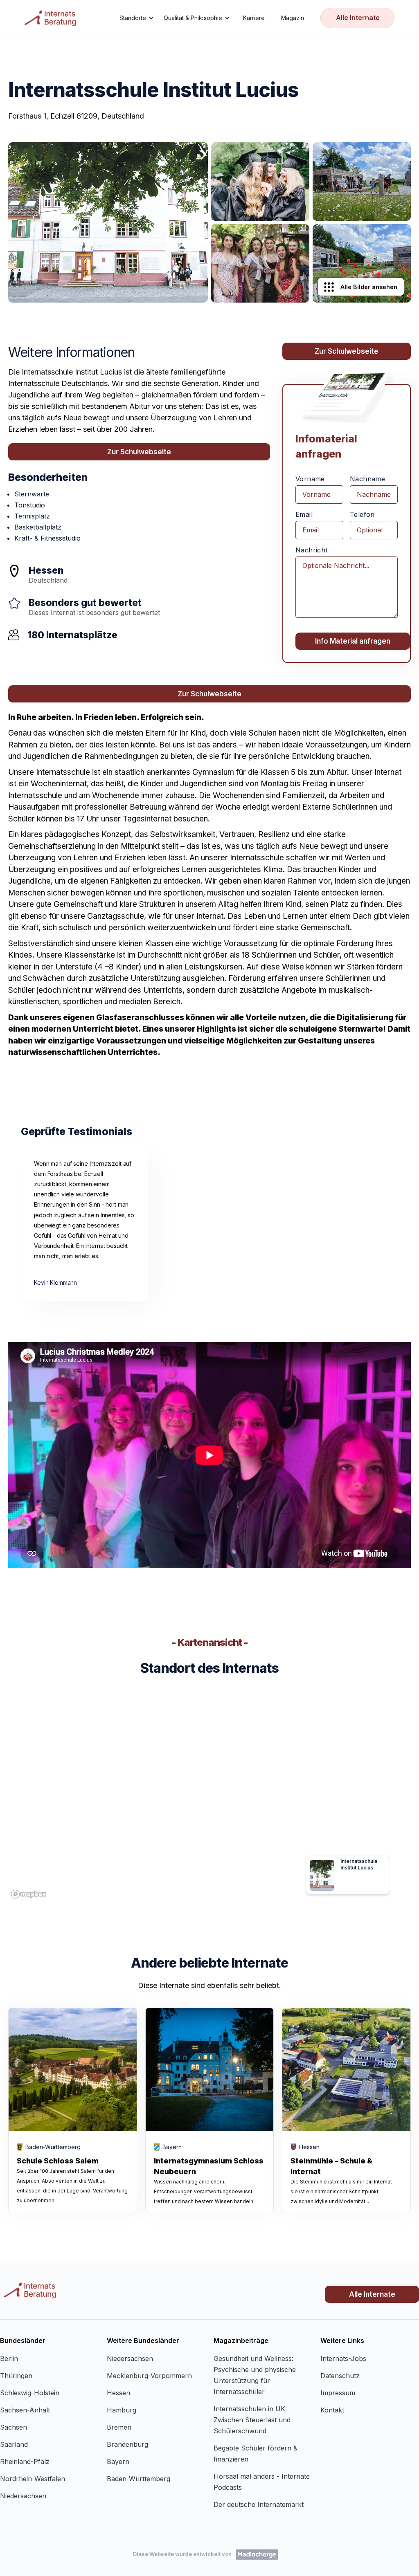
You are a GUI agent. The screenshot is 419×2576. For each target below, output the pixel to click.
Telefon (362, 514)
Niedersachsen (23, 2496)
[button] (137, 18)
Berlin (9, 2358)
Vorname (310, 479)
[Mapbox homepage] (29, 1894)
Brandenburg (127, 2444)
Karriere (254, 18)
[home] (51, 18)
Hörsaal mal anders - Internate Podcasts (262, 2482)
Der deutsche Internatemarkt (259, 2504)
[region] (209, 1799)
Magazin (293, 18)
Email (304, 514)
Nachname (367, 479)
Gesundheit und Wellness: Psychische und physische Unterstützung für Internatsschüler (255, 2375)
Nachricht (312, 550)
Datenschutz (340, 2376)
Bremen (119, 2427)
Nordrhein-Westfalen (33, 2479)
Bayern (118, 2462)
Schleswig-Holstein (30, 2393)
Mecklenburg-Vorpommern (149, 2376)
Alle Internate (358, 18)
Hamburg (122, 2410)
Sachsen (14, 2427)
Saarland (14, 2444)
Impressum (338, 2393)
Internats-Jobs (343, 2358)
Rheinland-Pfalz (25, 2462)
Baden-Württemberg (139, 2479)
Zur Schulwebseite (139, 452)
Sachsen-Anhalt (25, 2410)
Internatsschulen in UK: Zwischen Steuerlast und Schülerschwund (252, 2420)
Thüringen (16, 2376)
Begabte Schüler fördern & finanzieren (256, 2454)
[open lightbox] (108, 222)
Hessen (118, 2393)
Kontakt (332, 2410)
